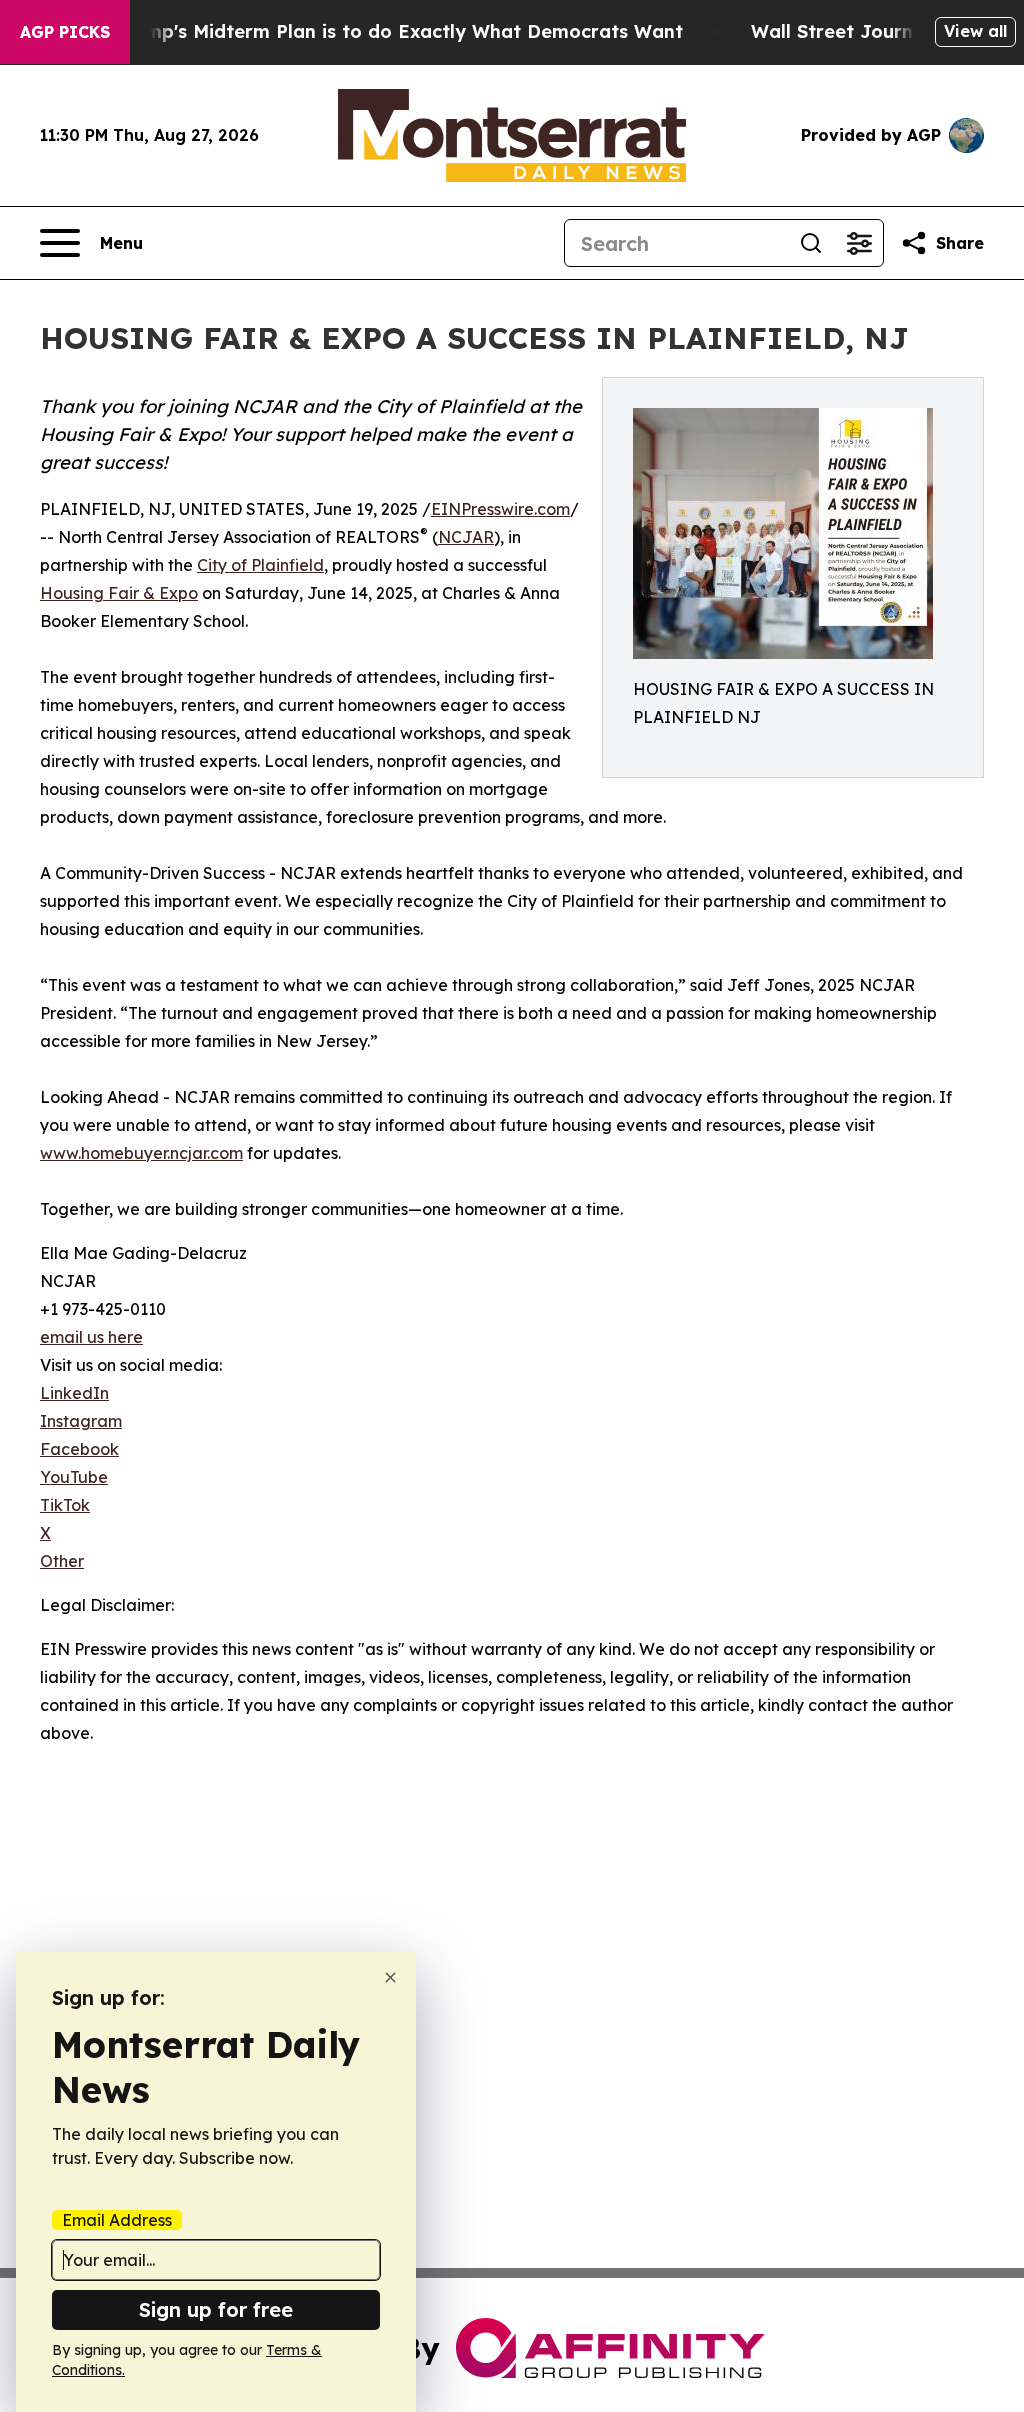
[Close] (390, 1977)
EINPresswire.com (500, 509)
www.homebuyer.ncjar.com (141, 1153)
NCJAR (466, 537)
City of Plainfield (260, 565)
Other (62, 1561)
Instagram (81, 1421)
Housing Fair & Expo (119, 593)
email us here (91, 1337)
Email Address (117, 2220)
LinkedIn (74, 1393)
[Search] (811, 243)
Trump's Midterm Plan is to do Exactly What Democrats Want (399, 31)
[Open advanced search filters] (859, 243)
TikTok (65, 1505)
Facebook (79, 1449)
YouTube (74, 1477)
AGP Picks (65, 32)
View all (975, 31)
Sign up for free (216, 2309)
